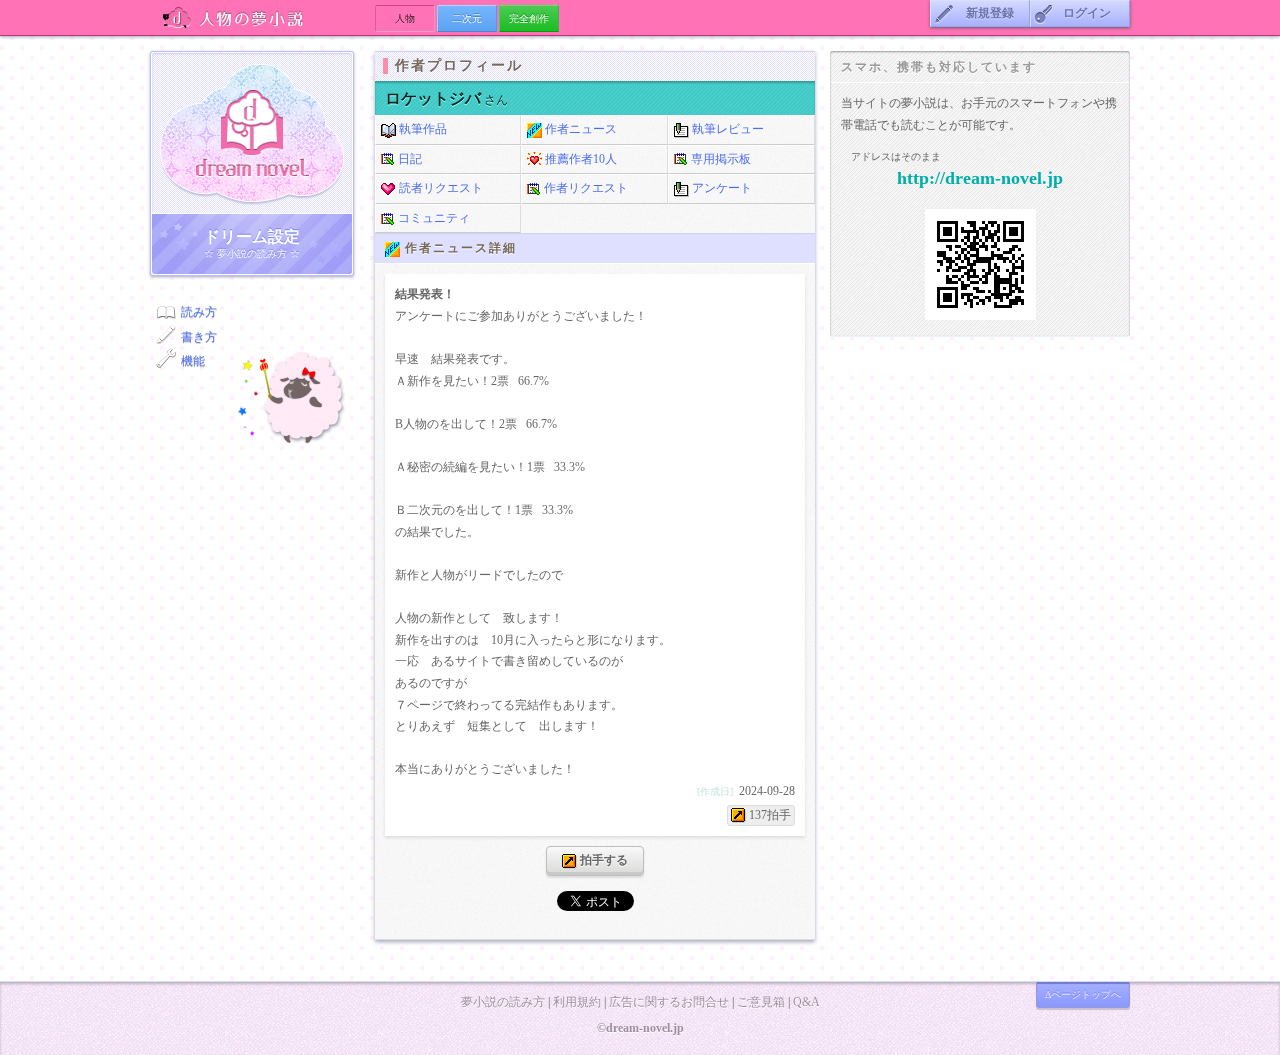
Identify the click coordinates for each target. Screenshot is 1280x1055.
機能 (193, 361)
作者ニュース (579, 129)
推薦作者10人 (579, 159)
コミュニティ (432, 218)
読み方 (199, 312)
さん (446, 100)
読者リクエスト (439, 188)
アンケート (720, 188)
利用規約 (577, 1002)
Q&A (806, 1002)
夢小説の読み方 (503, 1002)
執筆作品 (421, 129)
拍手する (602, 860)
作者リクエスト (584, 188)
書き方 (199, 337)
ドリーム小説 (252, 133)
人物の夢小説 (262, 17)
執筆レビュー (726, 129)
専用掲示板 (719, 159)
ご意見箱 (761, 1002)
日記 (408, 159)
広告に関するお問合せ (669, 1002)
